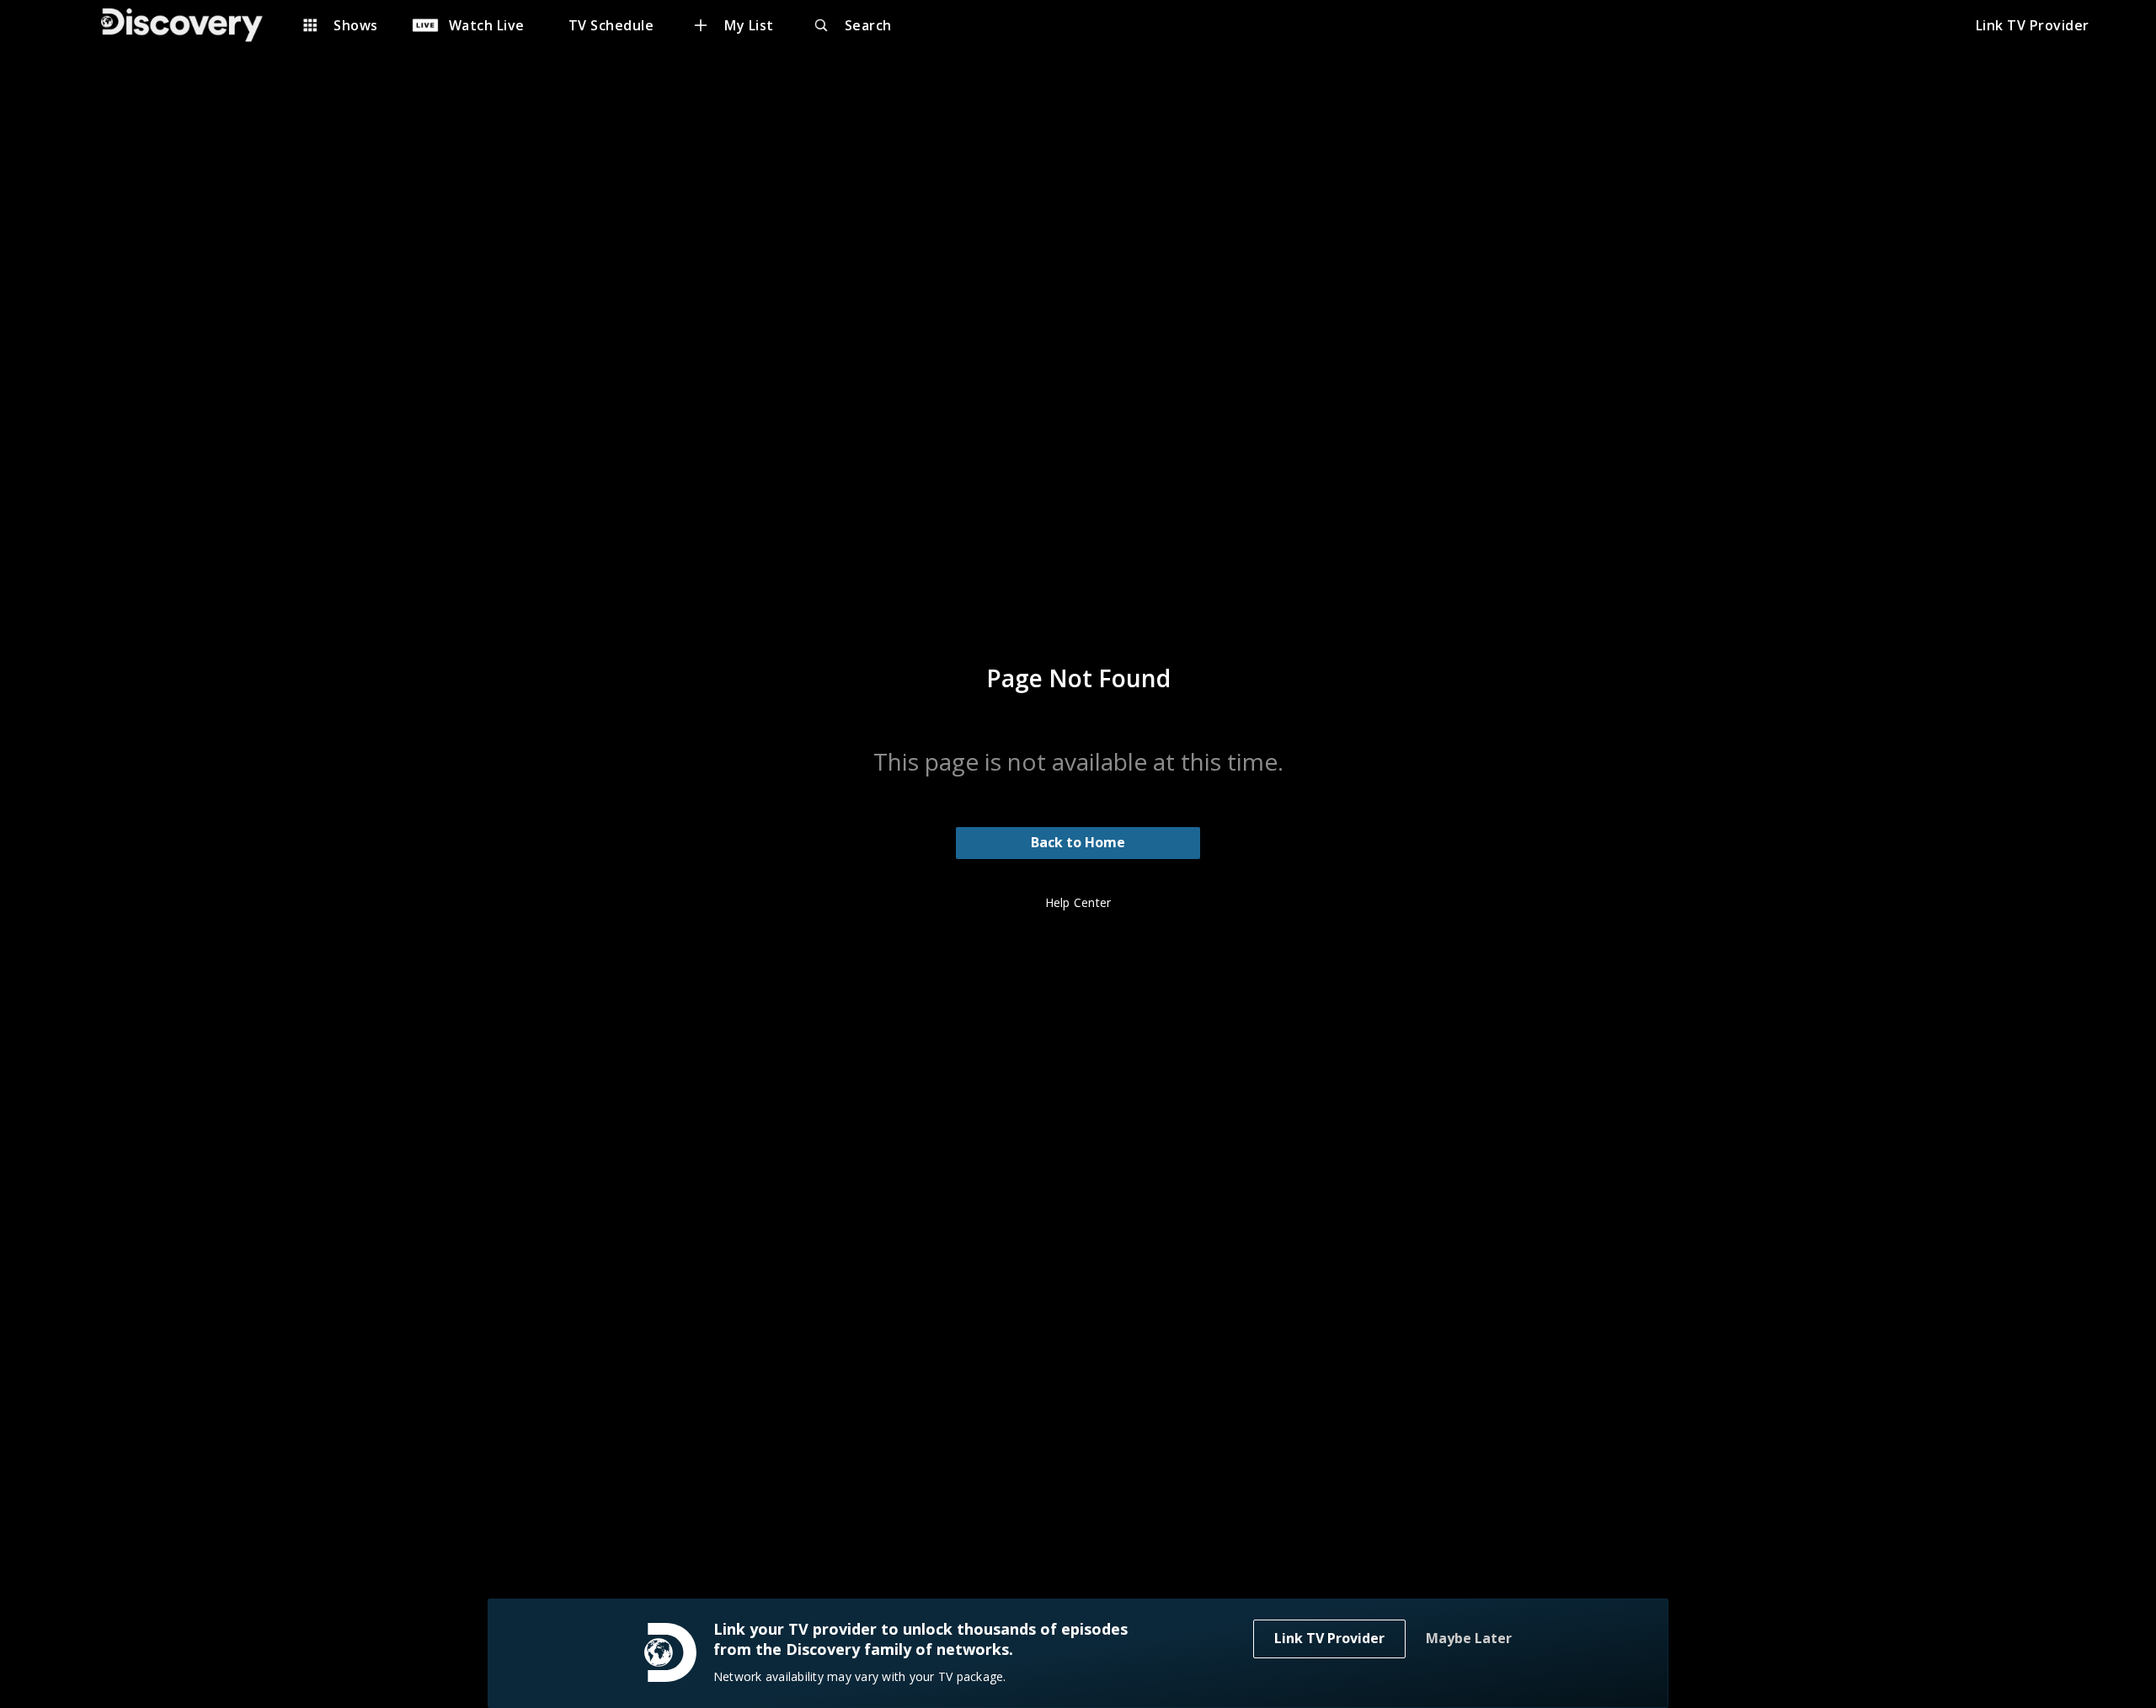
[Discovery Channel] (190, 25)
